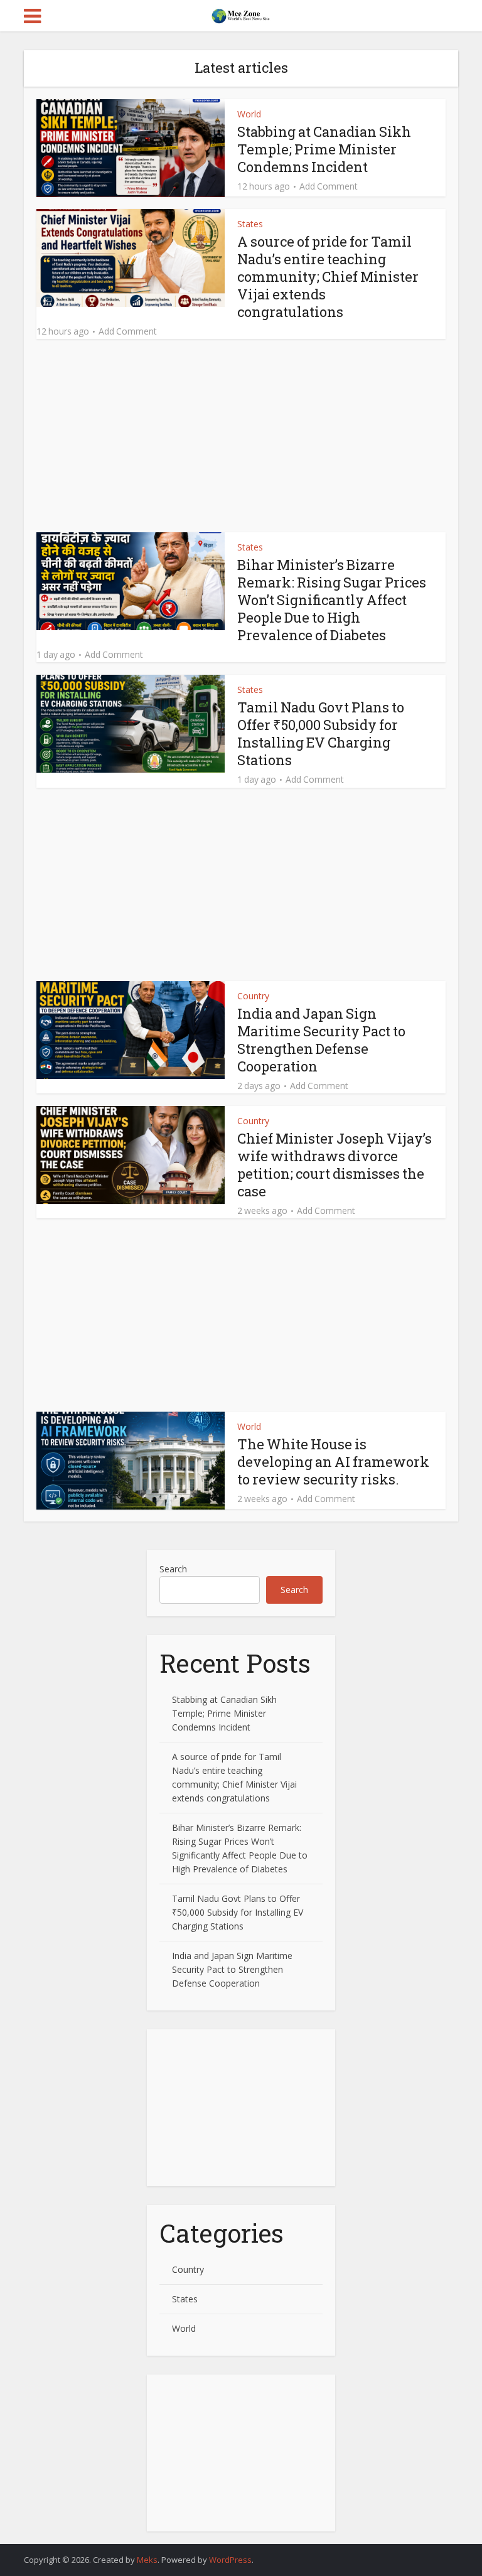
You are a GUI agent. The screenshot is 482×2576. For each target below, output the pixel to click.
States (250, 224)
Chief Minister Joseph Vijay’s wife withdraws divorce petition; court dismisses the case (335, 1165)
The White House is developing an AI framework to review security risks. (333, 1462)
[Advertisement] (241, 439)
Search (173, 1569)
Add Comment (329, 186)
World (249, 114)
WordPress (230, 2560)
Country (253, 996)
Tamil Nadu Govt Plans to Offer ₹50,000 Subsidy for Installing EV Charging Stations (321, 733)
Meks (147, 2560)
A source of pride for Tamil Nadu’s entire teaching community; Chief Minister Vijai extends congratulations (328, 276)
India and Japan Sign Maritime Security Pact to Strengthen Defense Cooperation (321, 1040)
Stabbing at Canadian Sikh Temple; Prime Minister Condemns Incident (324, 149)
